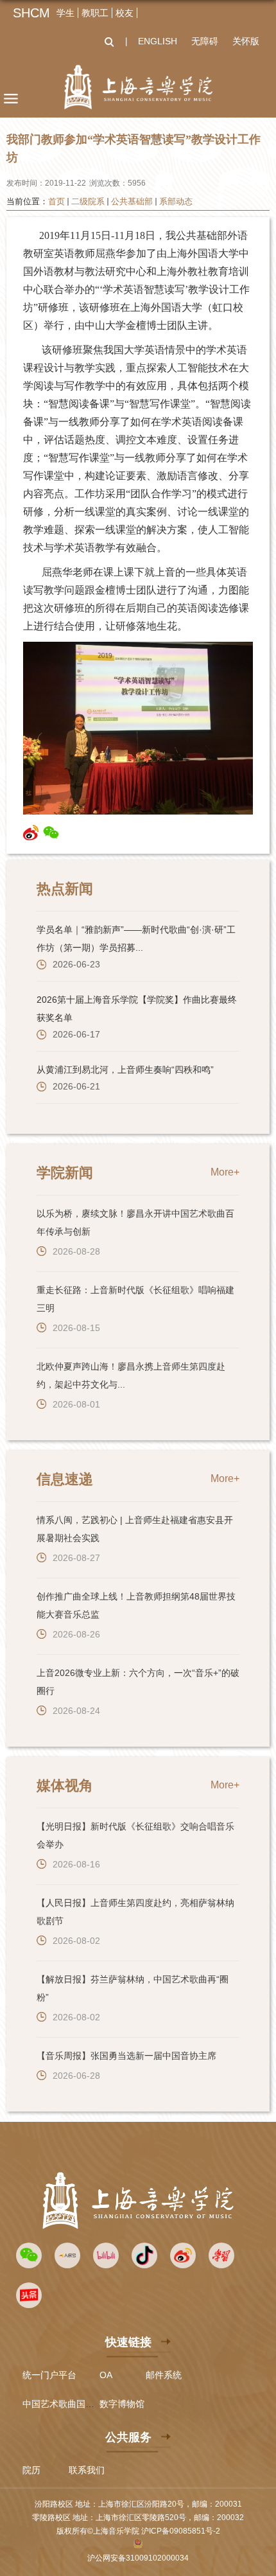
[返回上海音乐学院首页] (138, 87)
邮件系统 (164, 2375)
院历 (31, 2470)
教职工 (95, 13)
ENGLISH (158, 41)
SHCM (31, 13)
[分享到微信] (51, 833)
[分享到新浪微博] (31, 833)
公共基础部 (132, 201)
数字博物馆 (122, 2404)
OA (106, 2375)
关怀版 (246, 41)
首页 (56, 201)
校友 (125, 13)
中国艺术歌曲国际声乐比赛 (76, 2404)
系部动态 (176, 201)
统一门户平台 (49, 2375)
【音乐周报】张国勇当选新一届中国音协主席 (126, 2056)
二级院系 (88, 201)
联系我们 (87, 2470)
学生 (65, 13)
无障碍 (205, 41)
